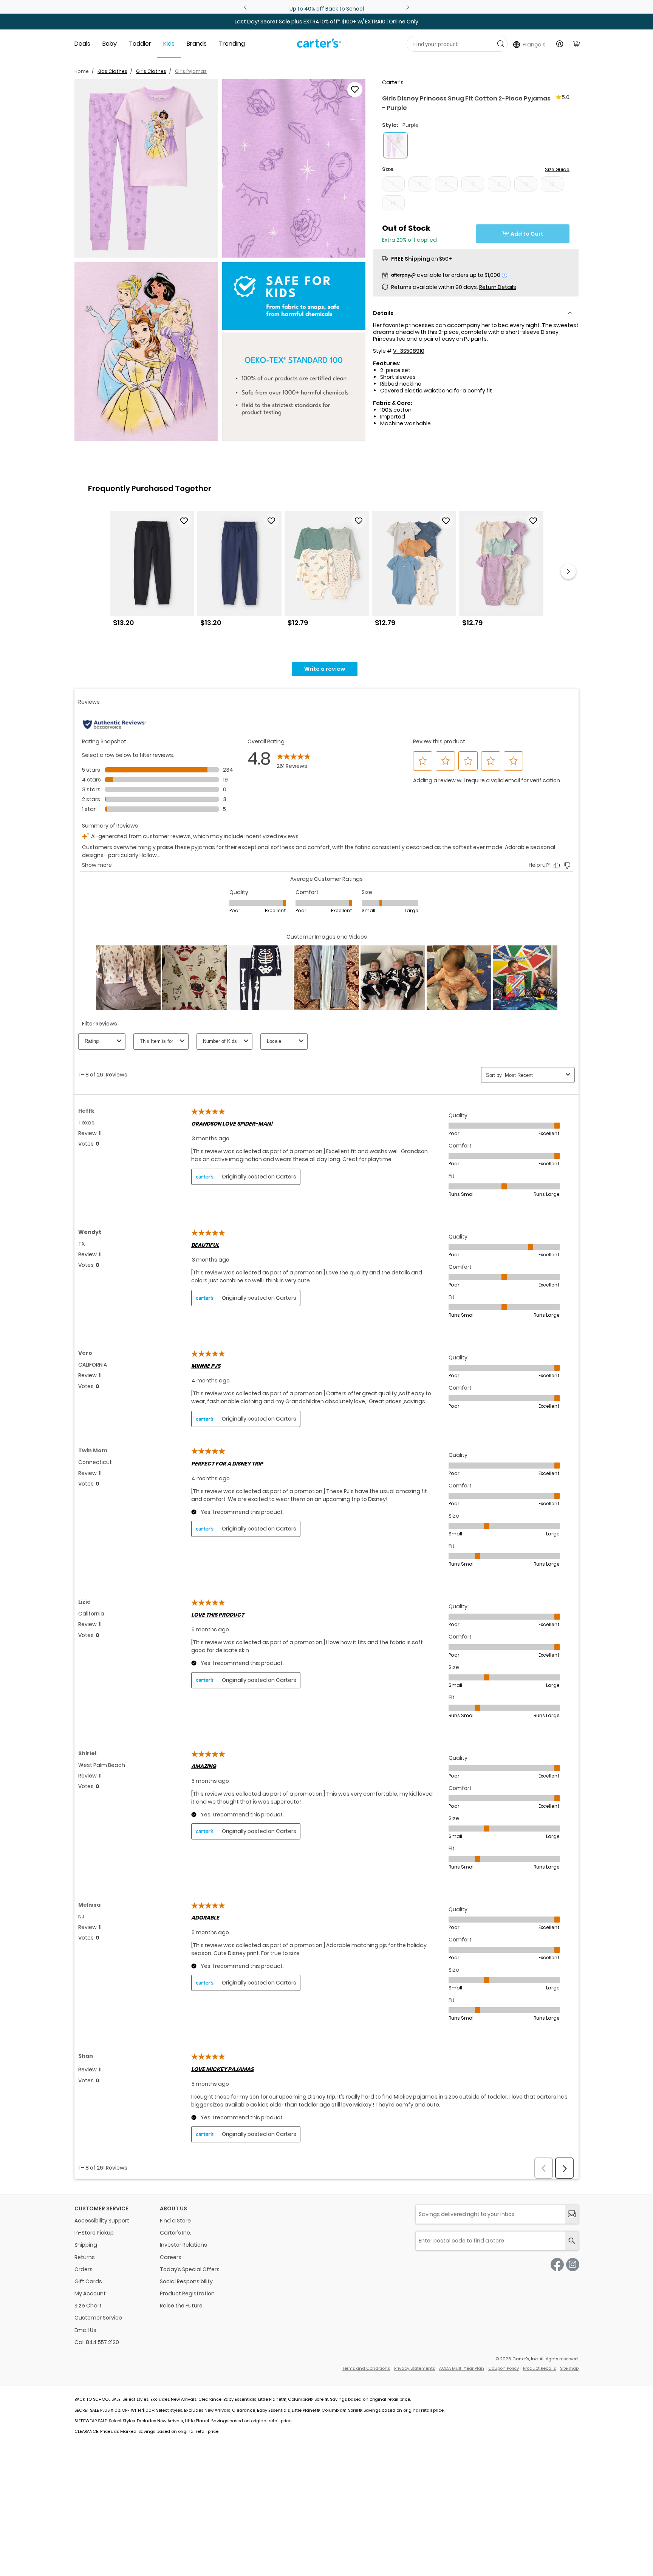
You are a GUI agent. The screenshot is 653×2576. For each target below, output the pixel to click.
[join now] (572, 2214)
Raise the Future (181, 2306)
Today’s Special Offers (190, 2269)
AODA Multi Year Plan (462, 2368)
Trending (232, 44)
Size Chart (88, 2306)
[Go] (501, 44)
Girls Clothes (151, 71)
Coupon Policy (504, 2368)
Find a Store (175, 2221)
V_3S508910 (409, 351)
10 (525, 184)
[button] (146, 168)
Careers (171, 2257)
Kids (169, 44)
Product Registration (187, 2293)
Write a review (325, 669)
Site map (569, 2368)
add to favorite (355, 90)
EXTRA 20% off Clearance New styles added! (327, 9)
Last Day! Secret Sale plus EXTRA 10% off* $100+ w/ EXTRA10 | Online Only (326, 22)
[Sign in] (560, 44)
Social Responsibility (186, 2281)
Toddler (140, 44)
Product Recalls (539, 2368)
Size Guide (557, 169)
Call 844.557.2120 (97, 2342)
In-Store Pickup (94, 2233)
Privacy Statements (415, 2368)
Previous (246, 7)
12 (552, 184)
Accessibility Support (102, 2221)
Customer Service (98, 2318)
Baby (110, 44)
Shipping (86, 2245)
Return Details (498, 287)
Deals (82, 44)
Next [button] (568, 571)
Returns (85, 2257)
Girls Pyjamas (191, 71)
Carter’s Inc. (176, 2233)
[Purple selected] (395, 145)
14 (393, 203)
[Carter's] (319, 46)
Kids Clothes (112, 71)
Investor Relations (183, 2245)
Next (407, 7)
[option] (152, 572)
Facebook (557, 2265)
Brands (197, 44)
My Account (90, 2293)
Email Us (85, 2330)
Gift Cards (88, 2281)
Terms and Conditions (366, 2368)
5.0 (566, 97)
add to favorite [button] (184, 521)
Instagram (573, 2265)
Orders (84, 2269)
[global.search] (572, 2241)
